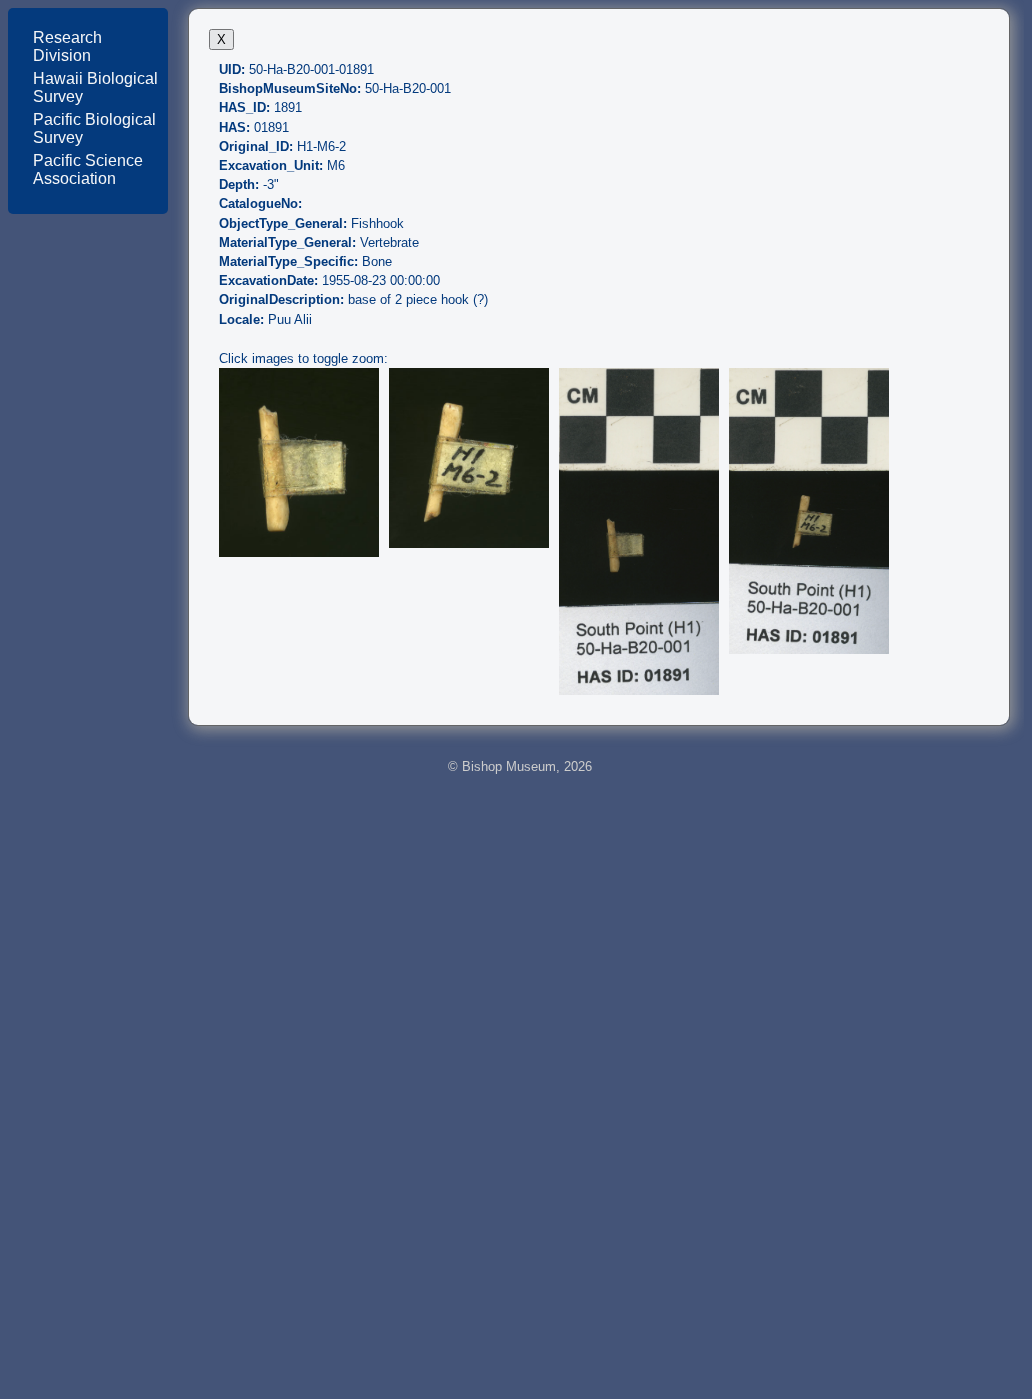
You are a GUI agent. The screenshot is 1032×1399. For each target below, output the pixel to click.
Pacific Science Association (88, 169)
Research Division (67, 46)
